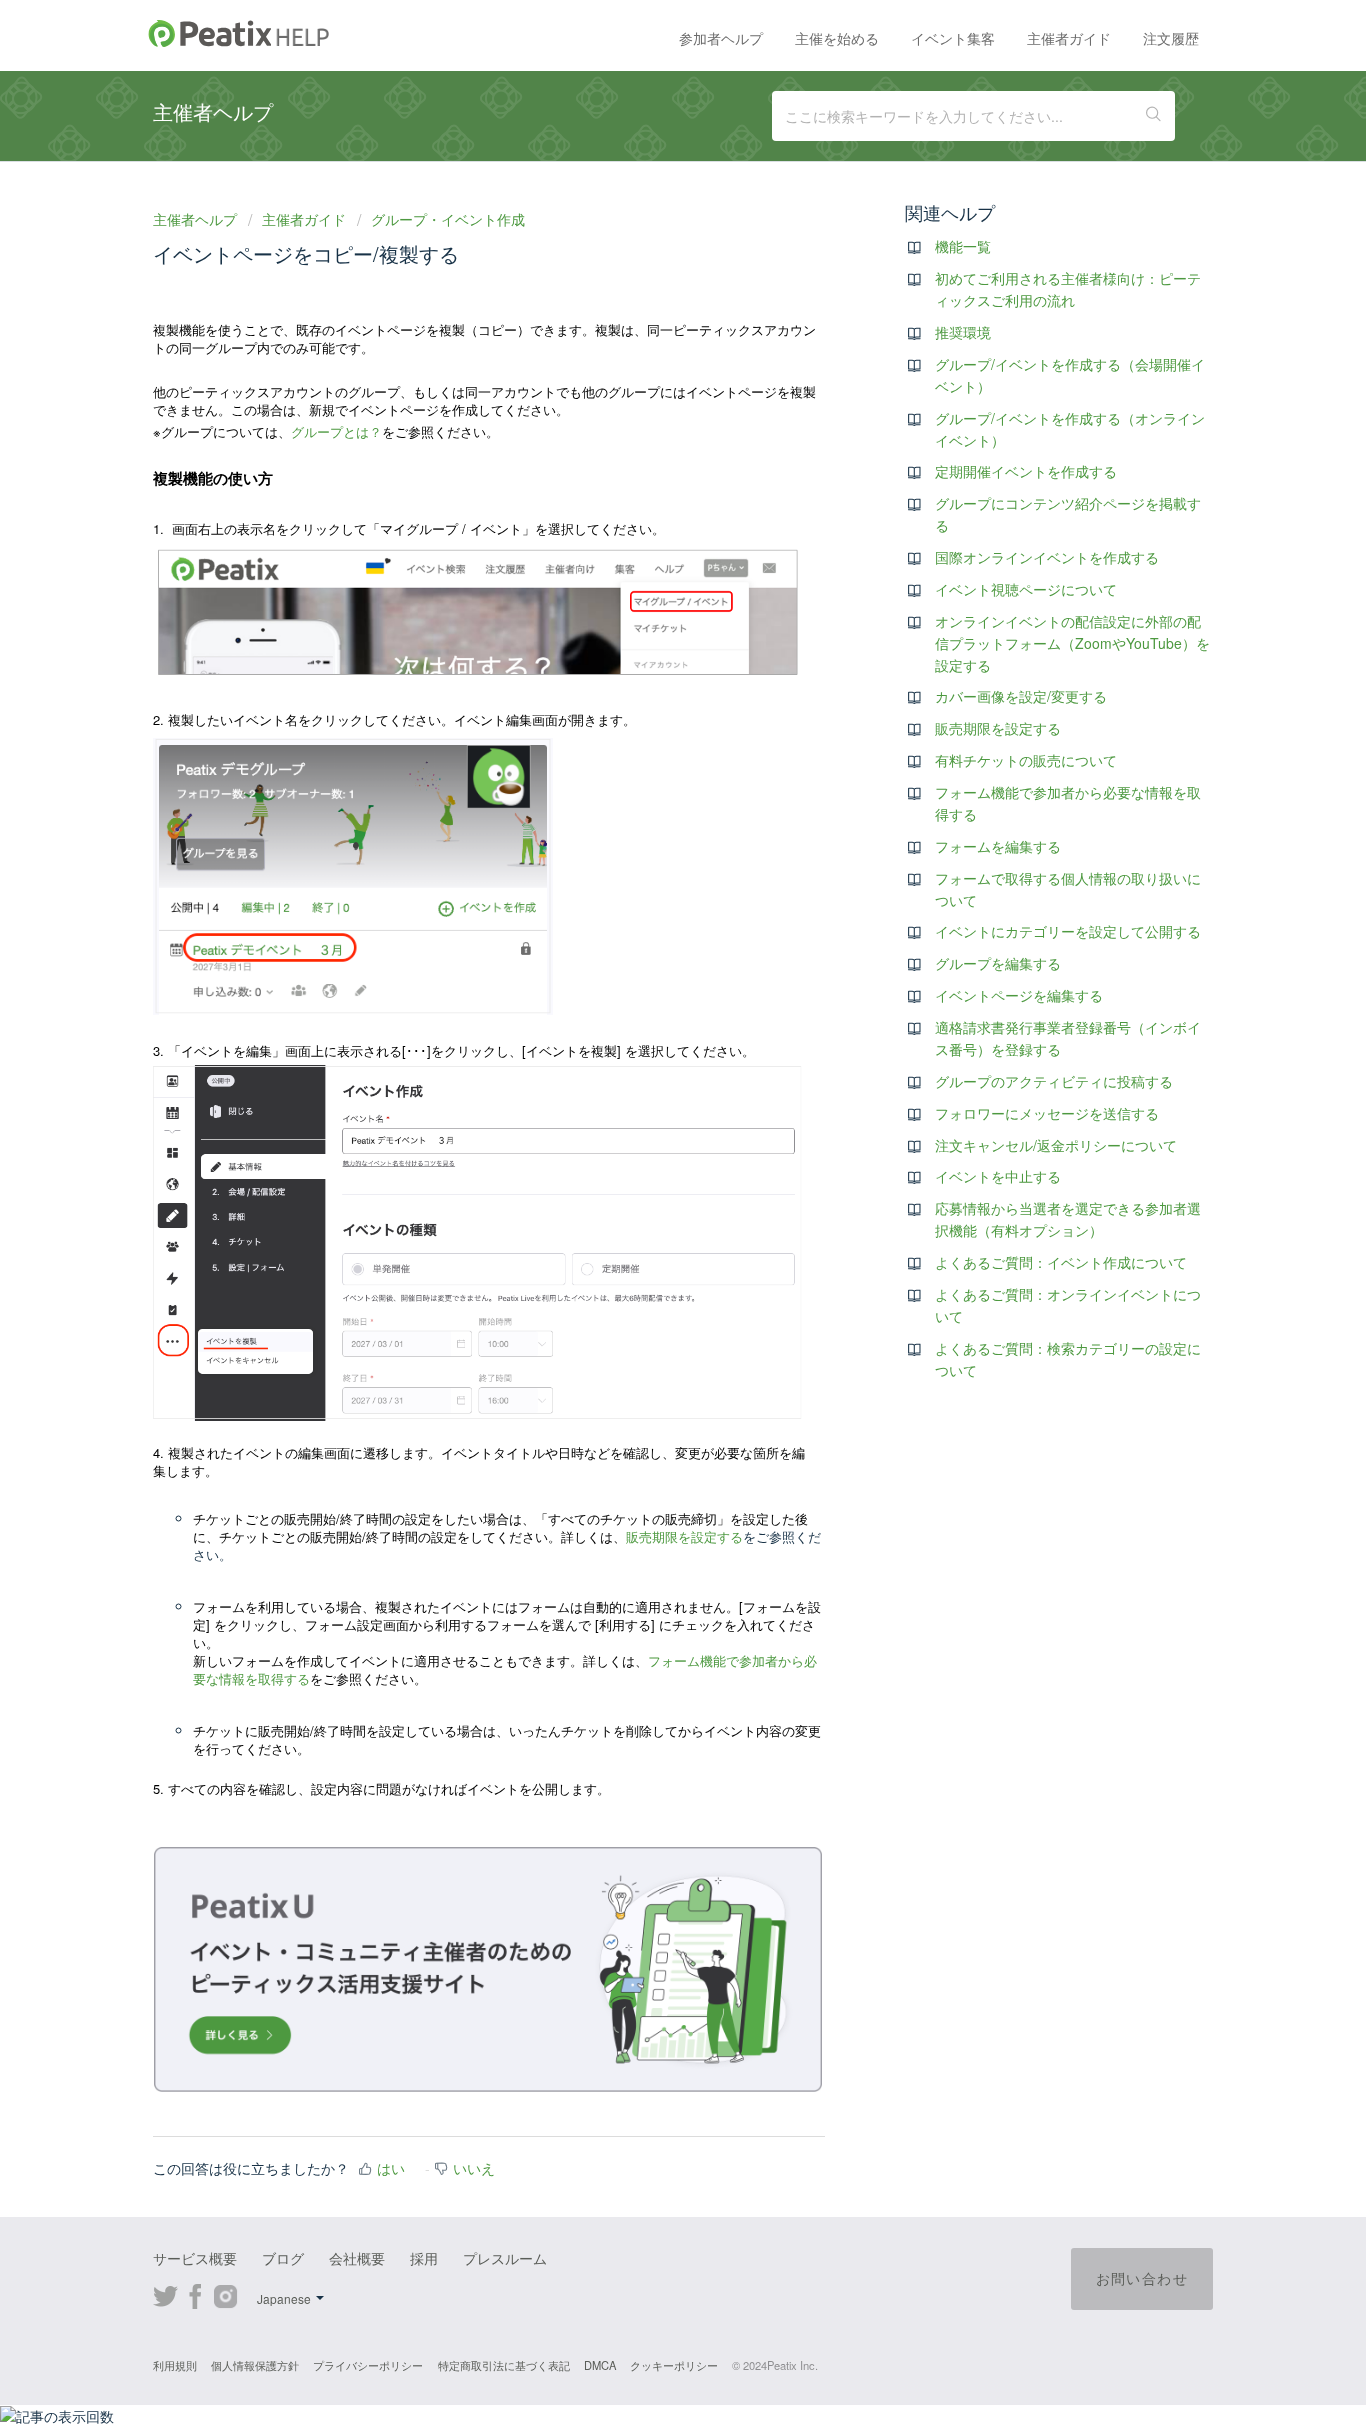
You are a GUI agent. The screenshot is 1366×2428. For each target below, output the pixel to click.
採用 (424, 2258)
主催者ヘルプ (197, 219)
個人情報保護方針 (255, 2365)
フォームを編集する (998, 846)
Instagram (225, 2294)
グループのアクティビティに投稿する (1054, 1081)
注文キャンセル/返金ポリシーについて (1056, 1145)
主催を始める (837, 38)
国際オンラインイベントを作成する (1047, 557)
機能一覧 (963, 246)
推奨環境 (963, 332)
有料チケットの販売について (1026, 760)
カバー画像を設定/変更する (1021, 696)
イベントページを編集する (1019, 995)
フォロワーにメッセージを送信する (1047, 1113)
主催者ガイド (1069, 38)
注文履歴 (1171, 38)
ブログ (283, 2258)
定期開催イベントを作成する (1026, 471)
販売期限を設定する (684, 1536)
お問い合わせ (1142, 2278)
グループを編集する (998, 963)
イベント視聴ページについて (1026, 589)
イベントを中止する (998, 1176)
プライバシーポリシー (368, 2365)
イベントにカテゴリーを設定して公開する (1068, 931)
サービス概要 (195, 2258)
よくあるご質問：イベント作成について (1061, 1262)
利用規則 (175, 2365)
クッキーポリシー (674, 2365)
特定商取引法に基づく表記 (504, 2365)
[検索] (1154, 116)
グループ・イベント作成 (448, 219)
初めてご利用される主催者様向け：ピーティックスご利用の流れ (1068, 289)
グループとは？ (336, 431)
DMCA (600, 2365)
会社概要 (357, 2258)
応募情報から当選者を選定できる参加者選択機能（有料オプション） (1068, 1219)
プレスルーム (505, 2258)
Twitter (165, 2294)
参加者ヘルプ (721, 38)
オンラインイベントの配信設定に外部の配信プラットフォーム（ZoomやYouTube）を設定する (1072, 643)
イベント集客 (953, 38)
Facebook (195, 2294)
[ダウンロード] (646, 978)
